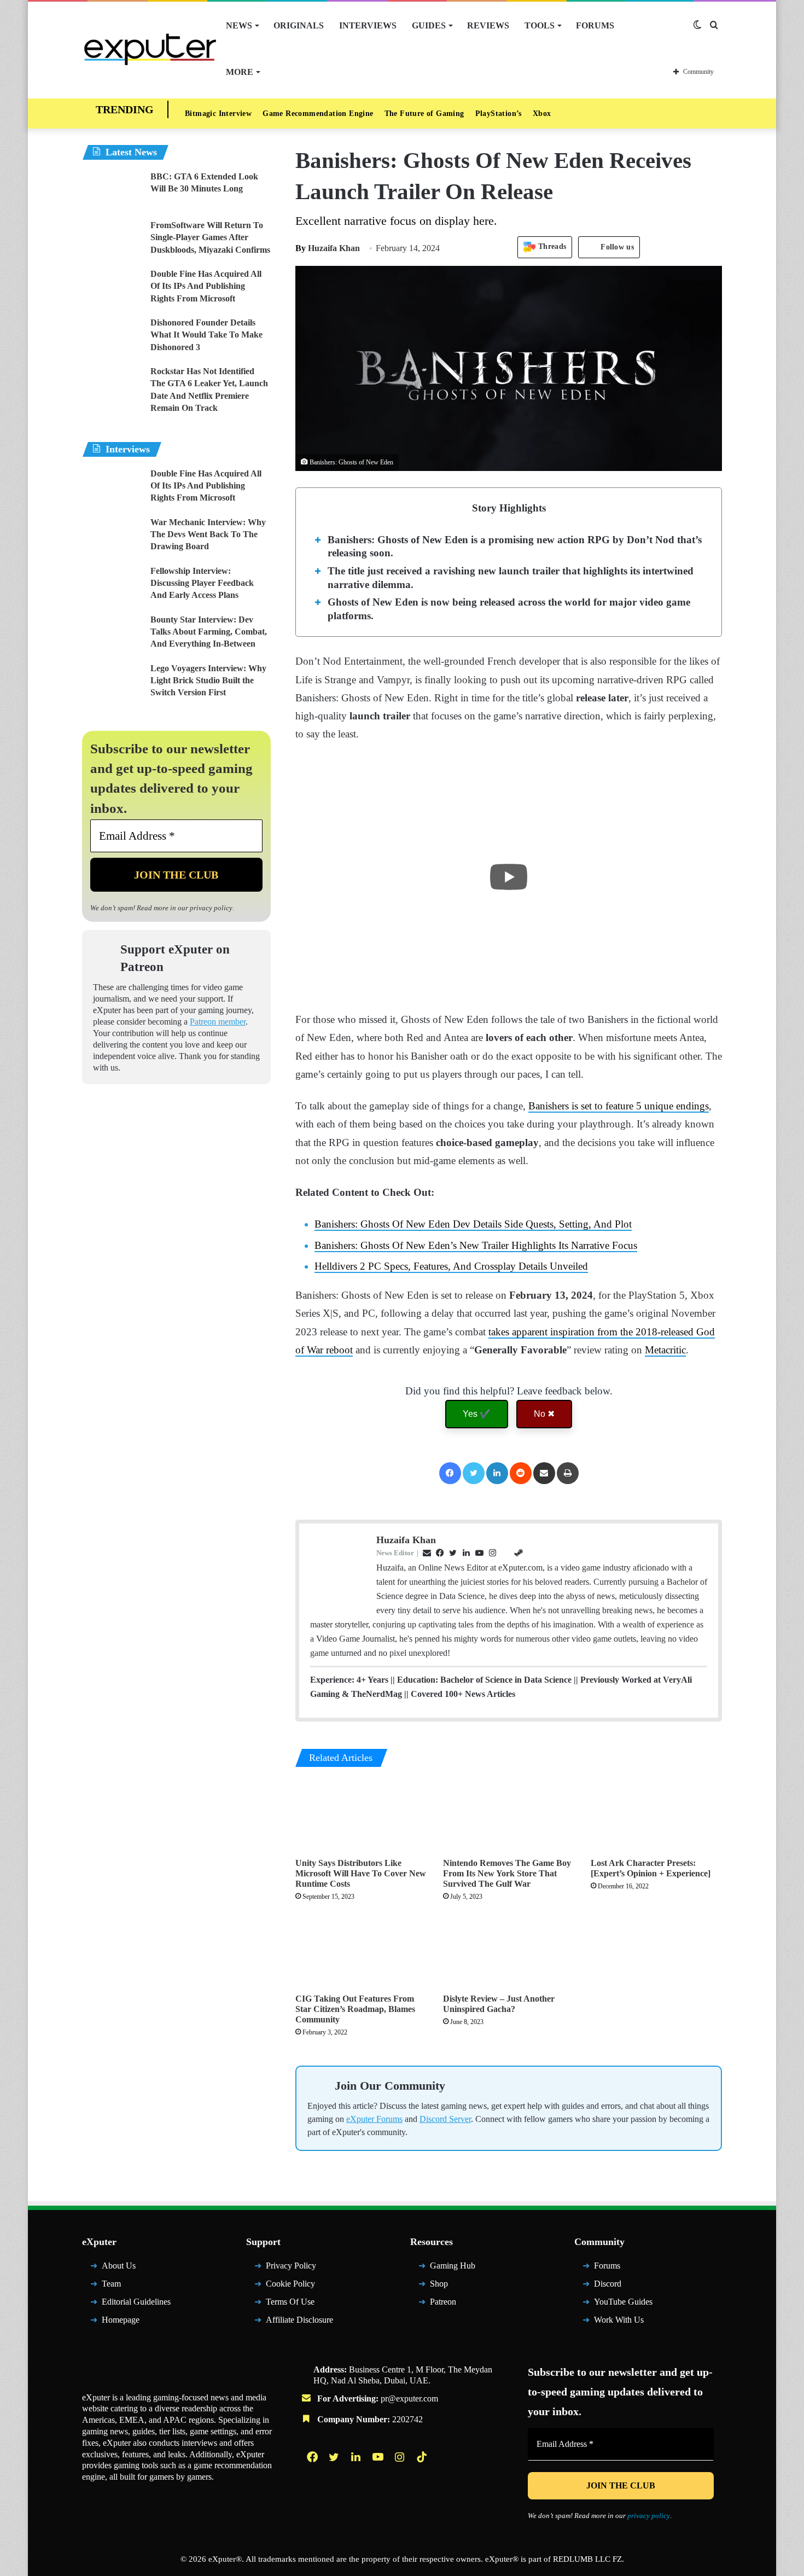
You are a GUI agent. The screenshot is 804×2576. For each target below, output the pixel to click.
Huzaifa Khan (328, 248)
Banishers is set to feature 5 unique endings (619, 1106)
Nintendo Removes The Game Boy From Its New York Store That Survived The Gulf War (507, 1873)
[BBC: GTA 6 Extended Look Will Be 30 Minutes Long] (112, 191)
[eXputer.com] (150, 49)
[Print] (568, 1473)
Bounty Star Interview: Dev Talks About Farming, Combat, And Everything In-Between (209, 632)
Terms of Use (290, 2302)
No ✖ (544, 1414)
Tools (540, 25)
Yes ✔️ (477, 1414)
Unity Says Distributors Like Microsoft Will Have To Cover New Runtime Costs (361, 1873)
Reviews (488, 25)
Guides (429, 25)
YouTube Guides (623, 2302)
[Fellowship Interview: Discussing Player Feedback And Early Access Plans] (112, 586)
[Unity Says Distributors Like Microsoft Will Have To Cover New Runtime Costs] (361, 1815)
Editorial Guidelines (136, 2302)
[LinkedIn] (497, 1473)
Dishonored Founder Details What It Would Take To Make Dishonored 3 (206, 335)
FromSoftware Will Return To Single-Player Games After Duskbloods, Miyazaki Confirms (210, 237)
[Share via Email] (544, 1473)
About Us (119, 2266)
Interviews (368, 25)
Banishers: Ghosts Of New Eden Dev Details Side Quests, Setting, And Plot (473, 1224)
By (302, 248)
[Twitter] (474, 1473)
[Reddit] (521, 1473)
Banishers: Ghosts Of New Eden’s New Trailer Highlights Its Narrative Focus (476, 1245)
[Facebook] (450, 1473)
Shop (439, 2284)
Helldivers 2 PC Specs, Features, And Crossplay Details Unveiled (451, 1266)
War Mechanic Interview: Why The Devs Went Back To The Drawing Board (208, 534)
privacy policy (211, 908)
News (239, 25)
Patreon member (218, 1022)
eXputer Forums (374, 2119)
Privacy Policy (291, 2266)
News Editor (395, 1553)
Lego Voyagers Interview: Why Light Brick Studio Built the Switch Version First (208, 681)
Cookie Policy (290, 2284)
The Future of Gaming (424, 114)
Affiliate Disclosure (299, 2320)
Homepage (121, 2320)
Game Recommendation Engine (318, 114)
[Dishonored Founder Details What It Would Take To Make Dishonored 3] (112, 337)
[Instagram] (401, 2457)
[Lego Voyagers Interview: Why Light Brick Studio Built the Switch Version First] (112, 683)
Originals (299, 25)
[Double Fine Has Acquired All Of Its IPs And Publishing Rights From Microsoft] (112, 289)
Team (111, 2284)
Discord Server (445, 2119)
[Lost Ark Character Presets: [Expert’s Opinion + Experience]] (656, 1815)
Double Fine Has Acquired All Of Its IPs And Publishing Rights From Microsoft (206, 286)
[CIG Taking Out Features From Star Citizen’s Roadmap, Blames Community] (361, 1950)
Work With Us (619, 2320)
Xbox (542, 114)
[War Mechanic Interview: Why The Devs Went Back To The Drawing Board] (112, 537)
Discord (608, 2284)
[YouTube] (379, 2457)
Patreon (443, 2302)
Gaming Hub (453, 2266)
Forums (595, 25)
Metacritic (665, 1350)
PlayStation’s (499, 114)
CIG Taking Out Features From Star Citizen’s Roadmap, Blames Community (355, 2009)
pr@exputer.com (409, 2398)
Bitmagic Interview (218, 114)
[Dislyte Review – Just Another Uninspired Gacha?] (509, 1950)
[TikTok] (423, 2457)
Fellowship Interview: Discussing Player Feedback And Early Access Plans (202, 583)
